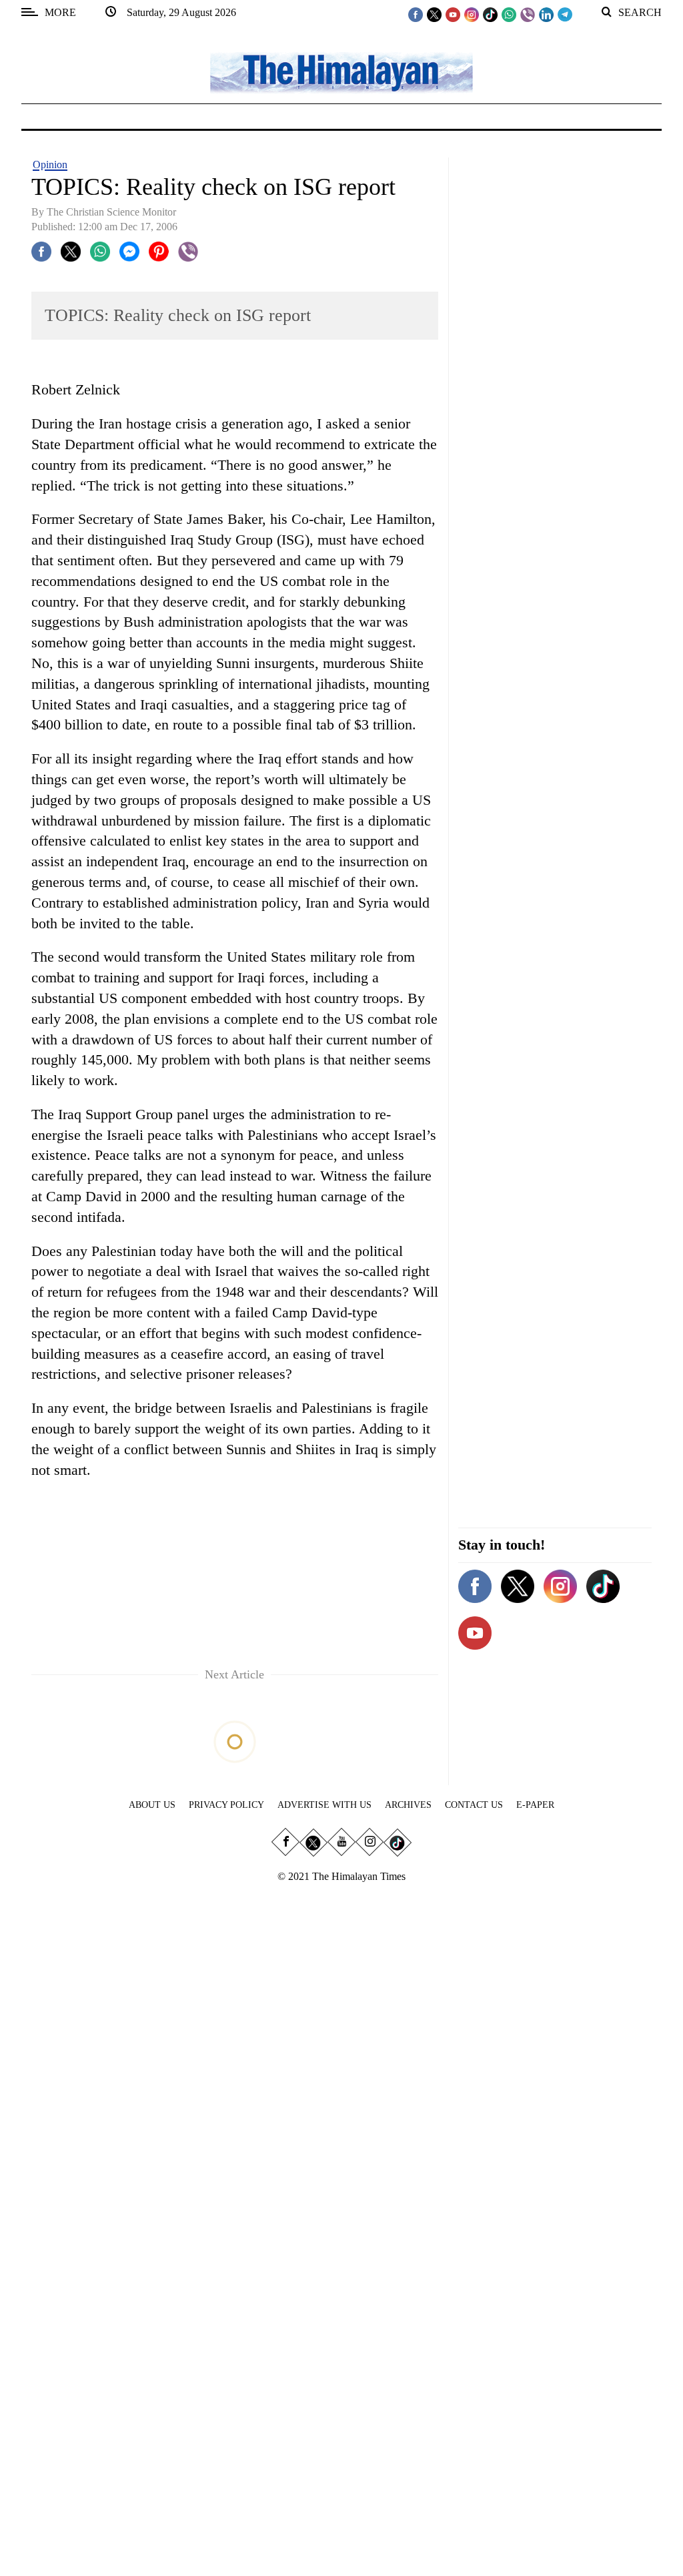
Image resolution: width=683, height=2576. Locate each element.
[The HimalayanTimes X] (434, 14)
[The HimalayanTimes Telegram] (565, 14)
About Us (152, 1805)
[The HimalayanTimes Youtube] (453, 14)
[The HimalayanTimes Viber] (528, 14)
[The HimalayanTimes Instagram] (472, 14)
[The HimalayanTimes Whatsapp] (509, 14)
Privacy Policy (226, 1805)
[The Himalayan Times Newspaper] (341, 72)
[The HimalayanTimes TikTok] (490, 14)
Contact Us (474, 1805)
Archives (408, 1805)
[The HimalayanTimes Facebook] (416, 14)
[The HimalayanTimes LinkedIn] (546, 14)
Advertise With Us (324, 1805)
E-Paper (535, 1805)
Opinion (50, 165)
